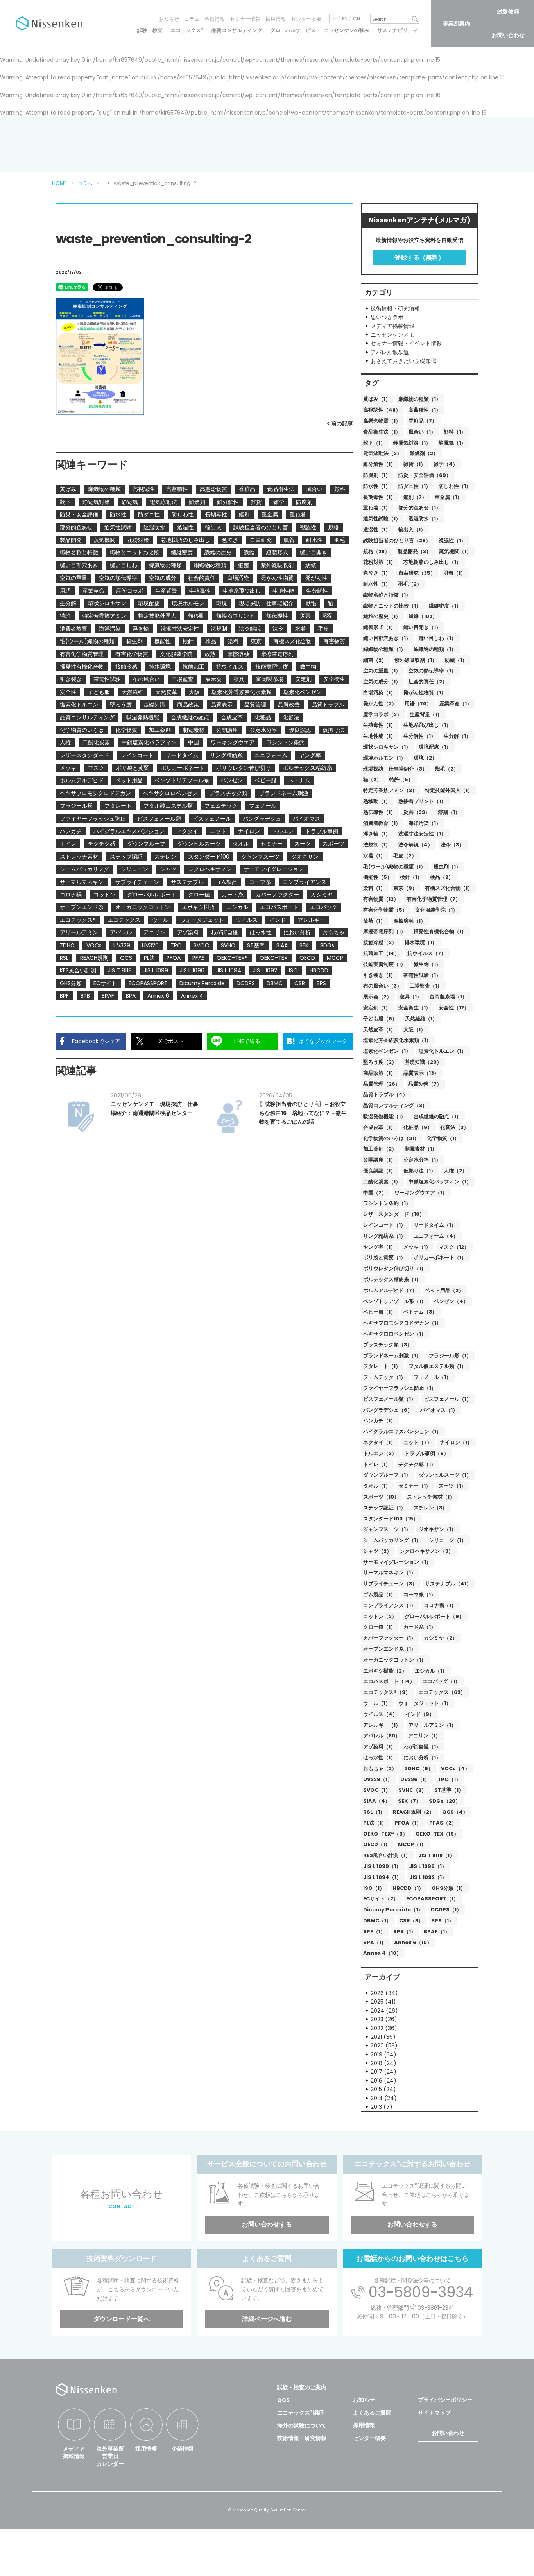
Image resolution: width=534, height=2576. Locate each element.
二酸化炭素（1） (382, 1182)
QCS (283, 2400)
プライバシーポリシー (445, 2400)
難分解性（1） (379, 464)
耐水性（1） (377, 584)
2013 (376, 2107)
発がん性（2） (380, 704)
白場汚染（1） (379, 693)
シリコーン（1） (448, 1540)
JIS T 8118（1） (436, 1855)
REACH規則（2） (414, 1812)
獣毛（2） (447, 769)
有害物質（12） (381, 899)
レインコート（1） (384, 1225)
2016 (376, 2081)
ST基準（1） (449, 1790)
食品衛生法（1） (382, 432)
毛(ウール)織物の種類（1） (394, 867)
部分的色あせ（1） (420, 508)
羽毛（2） (410, 584)
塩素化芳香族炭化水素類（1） (397, 1040)
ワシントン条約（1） (387, 1203)
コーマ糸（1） (420, 1595)
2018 (376, 2063)
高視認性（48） (382, 410)
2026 (377, 1993)
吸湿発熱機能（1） (384, 1116)
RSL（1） (374, 1812)
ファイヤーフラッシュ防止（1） (400, 1388)
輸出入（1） (412, 530)
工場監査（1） (426, 986)
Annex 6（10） (413, 1942)
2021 (376, 2037)
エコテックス (187, 30)
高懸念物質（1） (382, 421)
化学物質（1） (443, 1138)
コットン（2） (380, 1616)
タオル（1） (377, 1486)
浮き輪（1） (377, 834)
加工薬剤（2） (380, 1149)
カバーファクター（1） (390, 1638)
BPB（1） (405, 1932)
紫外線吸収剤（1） (416, 660)
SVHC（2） (412, 1790)
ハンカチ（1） (379, 1421)
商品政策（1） (379, 1073)
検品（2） (442, 877)
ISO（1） (374, 1888)
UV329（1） (378, 1779)
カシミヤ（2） (441, 1638)
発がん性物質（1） (425, 693)
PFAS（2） (443, 1823)
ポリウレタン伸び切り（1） (395, 1268)
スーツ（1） (452, 1486)
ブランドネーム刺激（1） (392, 1356)
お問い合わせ (508, 35)
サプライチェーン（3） (390, 1584)
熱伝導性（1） (379, 812)
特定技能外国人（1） (449, 790)
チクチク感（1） (417, 1464)
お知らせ (169, 19)
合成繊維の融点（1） (437, 1116)
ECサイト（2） (381, 1899)
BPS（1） (443, 1921)
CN (357, 19)
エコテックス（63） (442, 1692)
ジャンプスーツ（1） (387, 1529)
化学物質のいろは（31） (391, 1138)
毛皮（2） (405, 856)
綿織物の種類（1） (384, 649)
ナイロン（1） (456, 1442)
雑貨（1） (415, 464)
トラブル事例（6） (427, 1453)
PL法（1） (375, 1823)
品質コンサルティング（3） (395, 1105)
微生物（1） (427, 964)
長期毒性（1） (379, 497)
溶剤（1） (449, 812)
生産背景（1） (426, 714)
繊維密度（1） (445, 606)
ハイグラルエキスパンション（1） (402, 1431)
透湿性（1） (377, 530)
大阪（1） (415, 1030)
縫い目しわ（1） (437, 638)
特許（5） (401, 779)
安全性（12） (454, 1008)
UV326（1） (415, 1779)
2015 (376, 2089)
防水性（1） (377, 486)
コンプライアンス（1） (390, 1605)
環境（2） (425, 758)
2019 (376, 2054)
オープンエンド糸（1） (390, 1649)
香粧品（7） (423, 421)
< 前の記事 (340, 423)
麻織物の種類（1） (420, 399)
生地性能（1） (379, 736)
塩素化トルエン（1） (443, 1051)
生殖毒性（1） (379, 725)
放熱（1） (374, 921)
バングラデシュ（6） (388, 1410)
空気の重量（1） (382, 671)
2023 (377, 2019)
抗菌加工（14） (381, 953)
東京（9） (405, 888)
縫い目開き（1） (422, 627)
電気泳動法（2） (383, 453)
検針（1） (411, 877)
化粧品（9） (418, 1127)
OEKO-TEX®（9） (385, 1834)
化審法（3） (454, 1127)
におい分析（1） (422, 1758)
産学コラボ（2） (383, 714)
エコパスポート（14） (389, 1681)
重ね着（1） (377, 508)
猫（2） (372, 779)
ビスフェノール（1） (448, 1399)
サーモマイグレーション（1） (397, 1562)
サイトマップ (434, 2413)
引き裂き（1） (379, 975)
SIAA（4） (377, 1801)
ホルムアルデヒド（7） (390, 1290)
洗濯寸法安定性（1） (422, 834)
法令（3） (452, 845)
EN (345, 19)
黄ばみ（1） (377, 399)
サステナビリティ (398, 30)
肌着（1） (454, 573)
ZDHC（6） (419, 1768)
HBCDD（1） (408, 1888)
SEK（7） (409, 1801)
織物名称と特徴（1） (387, 595)
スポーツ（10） (381, 1497)
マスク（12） (454, 1247)
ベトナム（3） (420, 1312)
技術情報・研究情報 (302, 2438)
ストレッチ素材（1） (431, 1497)
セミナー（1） (415, 1486)
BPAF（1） (437, 1932)
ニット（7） (418, 1442)
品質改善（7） (425, 1084)
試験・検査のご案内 (302, 2387)
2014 (377, 2098)
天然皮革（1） (379, 1030)
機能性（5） (378, 877)
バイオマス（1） (439, 1410)
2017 (376, 2072)
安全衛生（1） (415, 1008)
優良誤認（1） (379, 1171)
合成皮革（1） (379, 1127)
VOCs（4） (455, 1768)
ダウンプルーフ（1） (387, 1475)
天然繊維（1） (421, 1019)
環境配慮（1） (435, 747)
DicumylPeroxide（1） (393, 1910)
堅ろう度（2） (380, 1062)
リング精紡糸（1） (384, 1236)
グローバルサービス (293, 30)
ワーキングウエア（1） (421, 1193)
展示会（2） (377, 997)
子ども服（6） (380, 1019)
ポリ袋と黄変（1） (384, 1258)
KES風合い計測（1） (387, 1855)
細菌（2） (375, 660)
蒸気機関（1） (455, 551)
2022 (377, 2028)
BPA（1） (375, 1942)
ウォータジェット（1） (425, 1703)
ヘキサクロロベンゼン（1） (395, 1334)
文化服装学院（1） (436, 910)
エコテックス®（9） (387, 1692)
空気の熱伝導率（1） (432, 671)
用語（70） (418, 704)
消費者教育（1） (382, 823)
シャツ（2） (377, 1551)
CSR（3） (411, 1921)
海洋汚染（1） (425, 823)
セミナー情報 (245, 19)
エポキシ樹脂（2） (385, 1671)
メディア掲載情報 (74, 2452)
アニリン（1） (424, 1736)
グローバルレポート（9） (434, 1616)
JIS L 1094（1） (382, 1877)
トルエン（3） (380, 1453)
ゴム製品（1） (379, 1595)
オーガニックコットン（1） (395, 1660)
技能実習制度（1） (384, 964)
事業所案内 (457, 23)
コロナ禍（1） (440, 1605)
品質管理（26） (382, 1084)
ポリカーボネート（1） (440, 1258)
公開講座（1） (379, 1160)
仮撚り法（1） (420, 1171)
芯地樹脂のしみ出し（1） (432, 562)
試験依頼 (508, 12)
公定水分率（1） (422, 1160)
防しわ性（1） (455, 486)
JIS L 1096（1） (428, 1866)
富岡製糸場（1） (448, 997)
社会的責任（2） (428, 682)
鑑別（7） (415, 497)
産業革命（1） (456, 704)
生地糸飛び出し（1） (427, 725)
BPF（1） (374, 1932)
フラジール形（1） (450, 1356)
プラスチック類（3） (388, 1345)
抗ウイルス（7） (427, 953)
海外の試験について (302, 2425)
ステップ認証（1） (384, 1508)
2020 (377, 2045)
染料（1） (374, 888)
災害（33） (417, 812)
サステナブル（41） (448, 1584)
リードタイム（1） (435, 1225)
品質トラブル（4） (385, 1094)
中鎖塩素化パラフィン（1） (440, 1182)
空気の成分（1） (382, 682)
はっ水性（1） (379, 1758)
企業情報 (183, 2449)
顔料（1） (455, 432)
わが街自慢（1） (422, 1747)
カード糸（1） (420, 1627)
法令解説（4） (416, 845)
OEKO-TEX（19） (437, 1834)
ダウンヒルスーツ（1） (445, 1475)
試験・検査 (150, 30)
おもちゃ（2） (380, 1768)
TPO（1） (449, 1779)
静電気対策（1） (412, 443)
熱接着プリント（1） (422, 801)
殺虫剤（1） (447, 867)
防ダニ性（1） (415, 486)
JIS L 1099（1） (382, 1866)
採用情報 (276, 19)
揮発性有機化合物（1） (440, 931)
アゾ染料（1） (379, 1747)
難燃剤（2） (424, 453)
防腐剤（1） (377, 475)
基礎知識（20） (423, 1062)
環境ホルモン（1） (384, 758)
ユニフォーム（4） (436, 1236)
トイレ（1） (377, 1464)
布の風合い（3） (383, 986)
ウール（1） (377, 1703)
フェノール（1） (432, 1377)
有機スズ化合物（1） (449, 888)
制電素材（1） (421, 1149)
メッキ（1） (417, 1247)
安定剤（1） (377, 1008)
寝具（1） (411, 997)
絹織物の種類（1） (435, 649)
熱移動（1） (377, 801)
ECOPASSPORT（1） (432, 1899)
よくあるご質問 (372, 2413)
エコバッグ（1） (441, 1681)
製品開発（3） (414, 551)
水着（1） (374, 856)
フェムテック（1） (384, 1377)
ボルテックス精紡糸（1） (392, 1279)
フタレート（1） (382, 1366)
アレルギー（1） (382, 1725)
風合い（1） (422, 432)
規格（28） (376, 551)
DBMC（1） (377, 1921)
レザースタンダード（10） (394, 1214)
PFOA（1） (408, 1823)
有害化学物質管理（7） (434, 899)
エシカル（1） (431, 1671)
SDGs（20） (445, 1801)
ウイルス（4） (380, 1714)
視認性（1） (452, 540)
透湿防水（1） (425, 519)
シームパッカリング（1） (392, 1540)
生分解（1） (457, 736)
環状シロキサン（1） (387, 747)
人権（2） (455, 1171)
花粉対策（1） (379, 562)
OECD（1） (377, 1844)
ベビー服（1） (379, 1312)
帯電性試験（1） (422, 975)
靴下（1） (374, 443)
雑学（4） (446, 464)
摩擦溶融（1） (409, 921)
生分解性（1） (420, 736)
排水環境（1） (421, 942)
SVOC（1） (377, 1790)
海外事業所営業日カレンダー (110, 2456)
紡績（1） (456, 660)
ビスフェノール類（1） (390, 1399)
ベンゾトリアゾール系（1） (395, 1301)
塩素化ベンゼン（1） (387, 1051)
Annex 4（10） (382, 1953)
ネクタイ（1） (379, 1442)
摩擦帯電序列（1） (384, 931)
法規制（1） (377, 845)
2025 (377, 2002)
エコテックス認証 (300, 2413)
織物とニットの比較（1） (392, 606)
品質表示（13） (421, 1073)
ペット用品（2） (444, 1290)
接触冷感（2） (380, 942)
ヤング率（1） (379, 1247)
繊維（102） (423, 616)
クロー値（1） (379, 1627)
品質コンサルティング (237, 30)
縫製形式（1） (379, 627)
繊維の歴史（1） (382, 616)
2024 (377, 2011)
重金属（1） (448, 497)
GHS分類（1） (449, 1888)
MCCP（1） (412, 1844)
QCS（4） (455, 1812)
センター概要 (306, 19)
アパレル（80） (382, 1736)
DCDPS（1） (446, 1910)
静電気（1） (452, 443)
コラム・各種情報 (204, 19)
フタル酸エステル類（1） (437, 1366)
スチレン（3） (430, 1508)
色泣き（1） (377, 573)
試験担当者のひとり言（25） (397, 540)
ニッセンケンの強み (347, 30)
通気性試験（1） (382, 519)
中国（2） (375, 1193)
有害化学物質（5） (385, 910)
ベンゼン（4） (451, 1301)
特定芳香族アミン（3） (390, 790)
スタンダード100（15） (391, 1519)
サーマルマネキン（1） (390, 1573)
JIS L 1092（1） (428, 1877)
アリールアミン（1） (432, 1725)
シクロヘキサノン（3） (426, 1551)
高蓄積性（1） (425, 410)
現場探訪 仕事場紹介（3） (395, 769)
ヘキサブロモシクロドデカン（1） (402, 1323)
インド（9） (420, 1714)
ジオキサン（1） (437, 1529)
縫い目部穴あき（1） (387, 638)
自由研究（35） (417, 573)
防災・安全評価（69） (425, 475)
